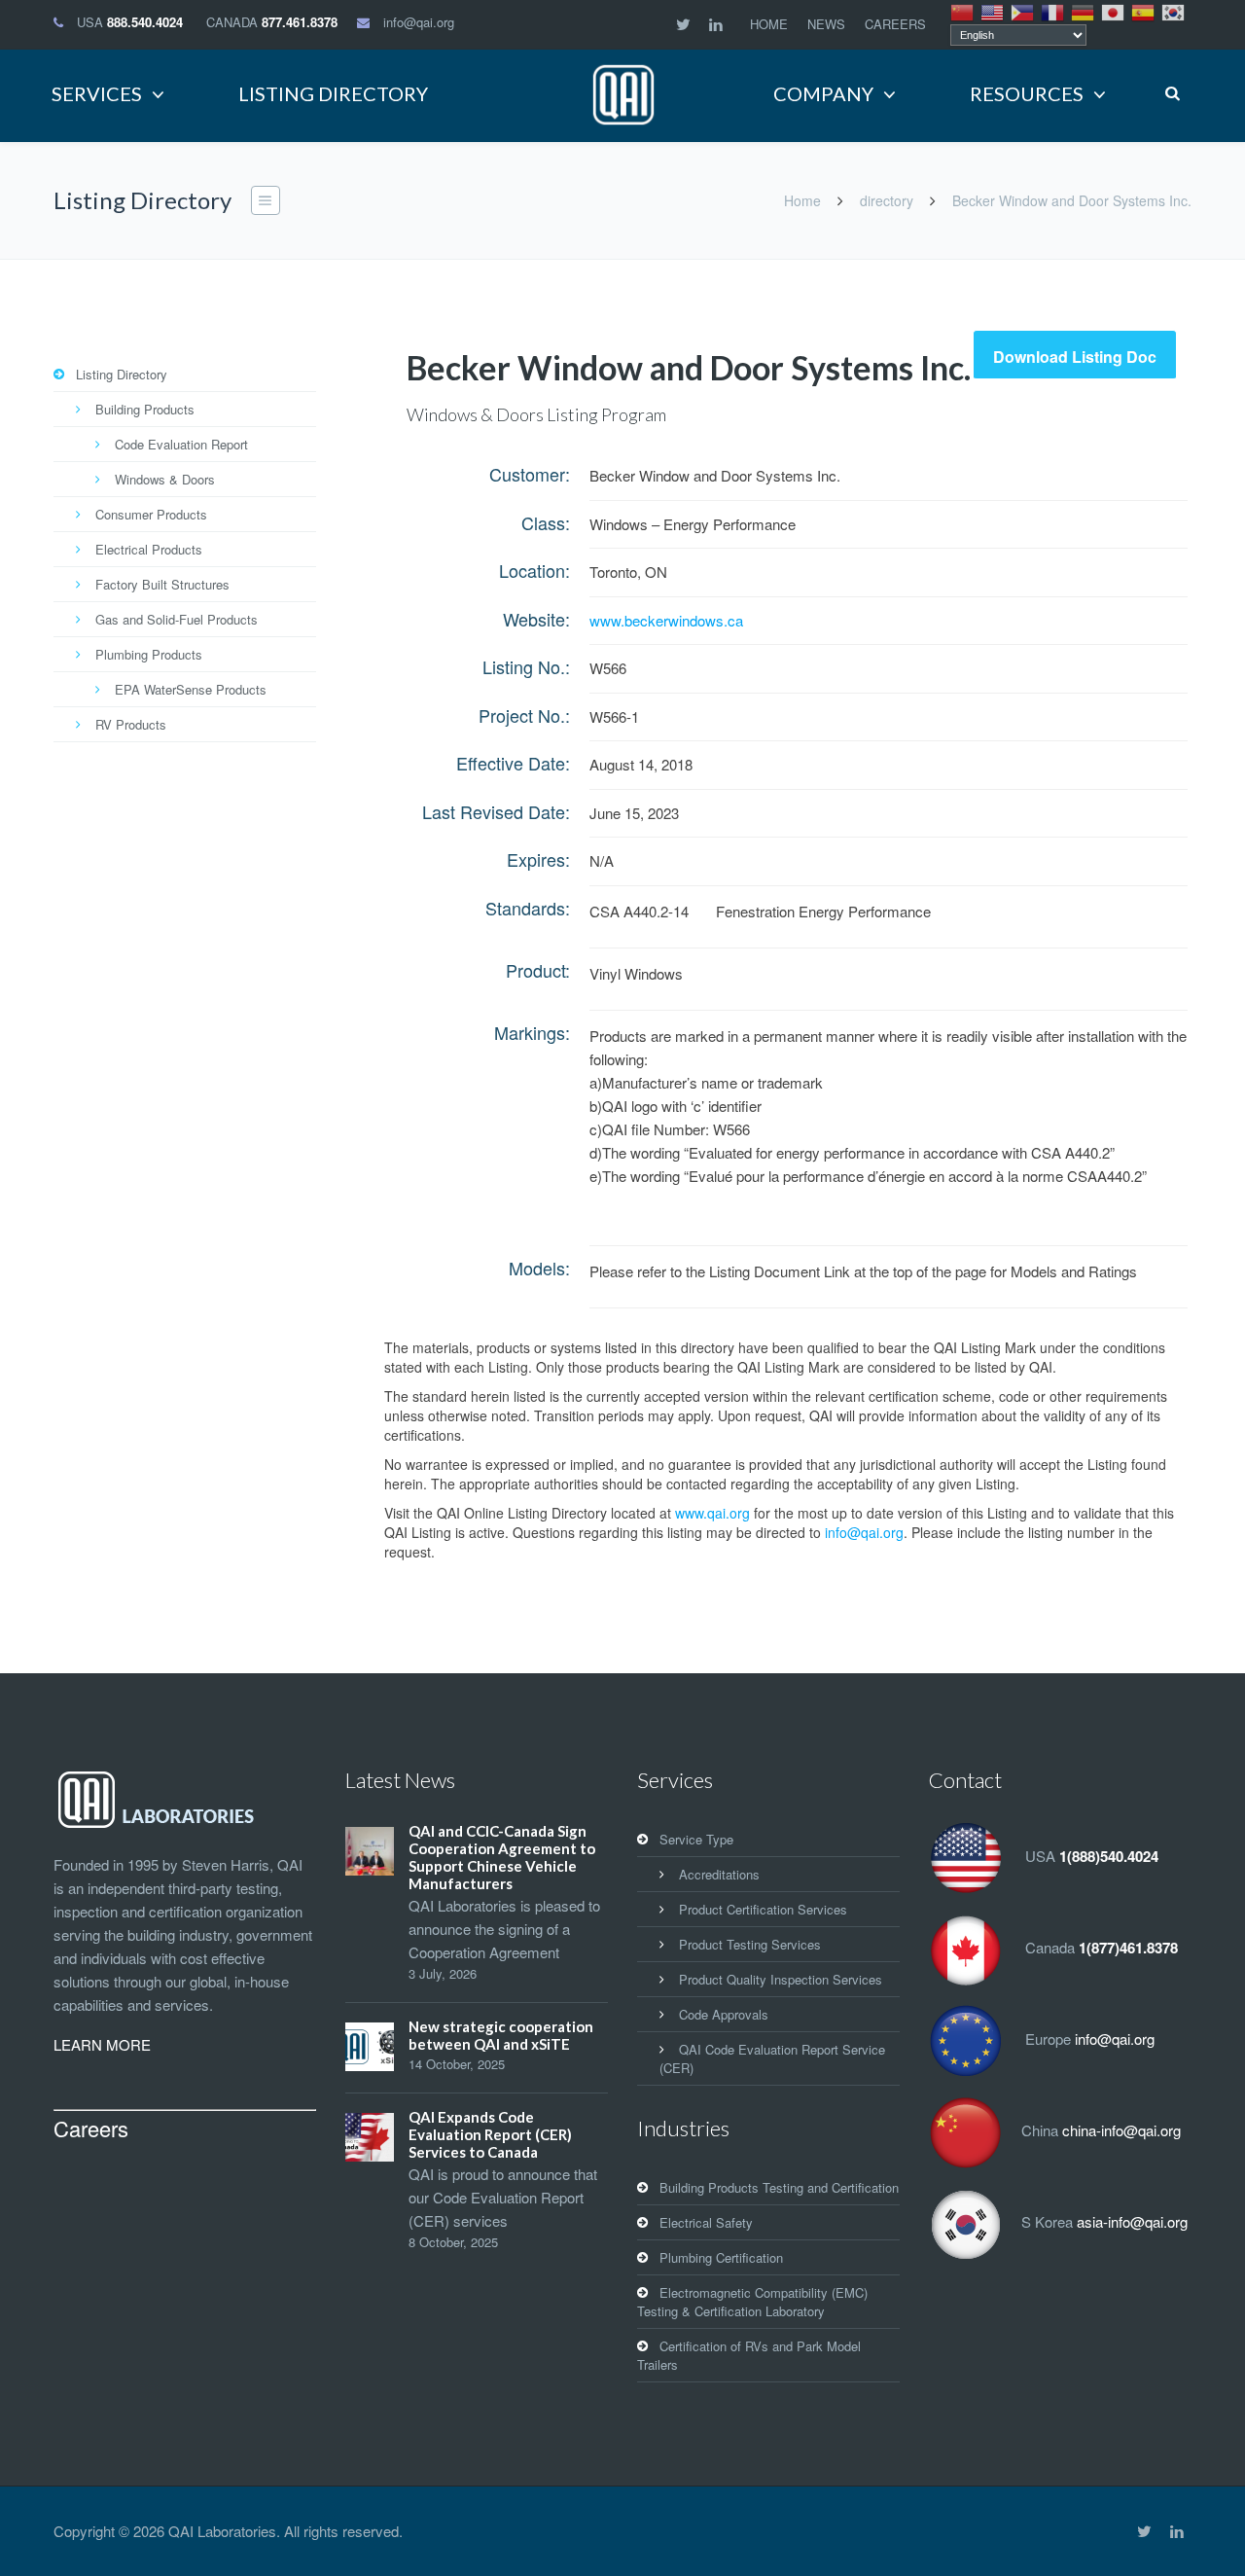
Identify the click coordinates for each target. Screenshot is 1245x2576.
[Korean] (1174, 11)
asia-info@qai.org (1132, 2221)
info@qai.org (419, 22)
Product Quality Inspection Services (781, 1979)
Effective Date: (513, 763)
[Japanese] (1114, 11)
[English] (993, 11)
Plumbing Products (149, 654)
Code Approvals (724, 2014)
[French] (1053, 11)
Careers (91, 2128)
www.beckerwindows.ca (666, 620)
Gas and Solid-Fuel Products (177, 619)
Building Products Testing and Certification (779, 2187)
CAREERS (895, 24)
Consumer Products (151, 514)
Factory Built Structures (162, 584)
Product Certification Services (763, 1909)
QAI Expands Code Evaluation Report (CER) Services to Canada (490, 2134)
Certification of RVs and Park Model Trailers (749, 2355)
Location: (534, 570)
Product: (538, 970)
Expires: (538, 859)
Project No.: (524, 715)
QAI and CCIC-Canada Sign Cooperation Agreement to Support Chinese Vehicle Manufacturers (502, 1857)
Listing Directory (122, 374)
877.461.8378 (300, 22)
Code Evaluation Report (181, 444)
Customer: (530, 474)
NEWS (826, 24)
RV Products (131, 724)
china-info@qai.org (1121, 2130)
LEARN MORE (102, 2044)
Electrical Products (149, 549)
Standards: (528, 908)
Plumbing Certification (721, 2257)
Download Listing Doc (1075, 357)
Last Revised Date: (496, 811)
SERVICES (97, 93)
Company (823, 93)
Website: (536, 619)
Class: (546, 522)
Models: (539, 1268)
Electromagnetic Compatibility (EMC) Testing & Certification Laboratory (752, 2302)
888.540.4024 (145, 22)
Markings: (532, 1032)
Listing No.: (526, 666)
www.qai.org (712, 1513)
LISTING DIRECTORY (333, 93)
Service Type (696, 1839)
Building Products (145, 409)
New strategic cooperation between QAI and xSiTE (501, 2035)
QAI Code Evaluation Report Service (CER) (772, 2058)
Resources (1027, 93)
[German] (1084, 11)
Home (802, 200)
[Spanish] (1144, 11)
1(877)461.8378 (1128, 1948)
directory (887, 200)
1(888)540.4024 (1109, 1856)
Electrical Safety (706, 2222)
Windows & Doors (165, 479)
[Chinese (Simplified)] (963, 11)
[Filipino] (1023, 11)
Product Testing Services (750, 1944)
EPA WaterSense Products (191, 689)
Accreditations (719, 1874)
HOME (769, 24)
